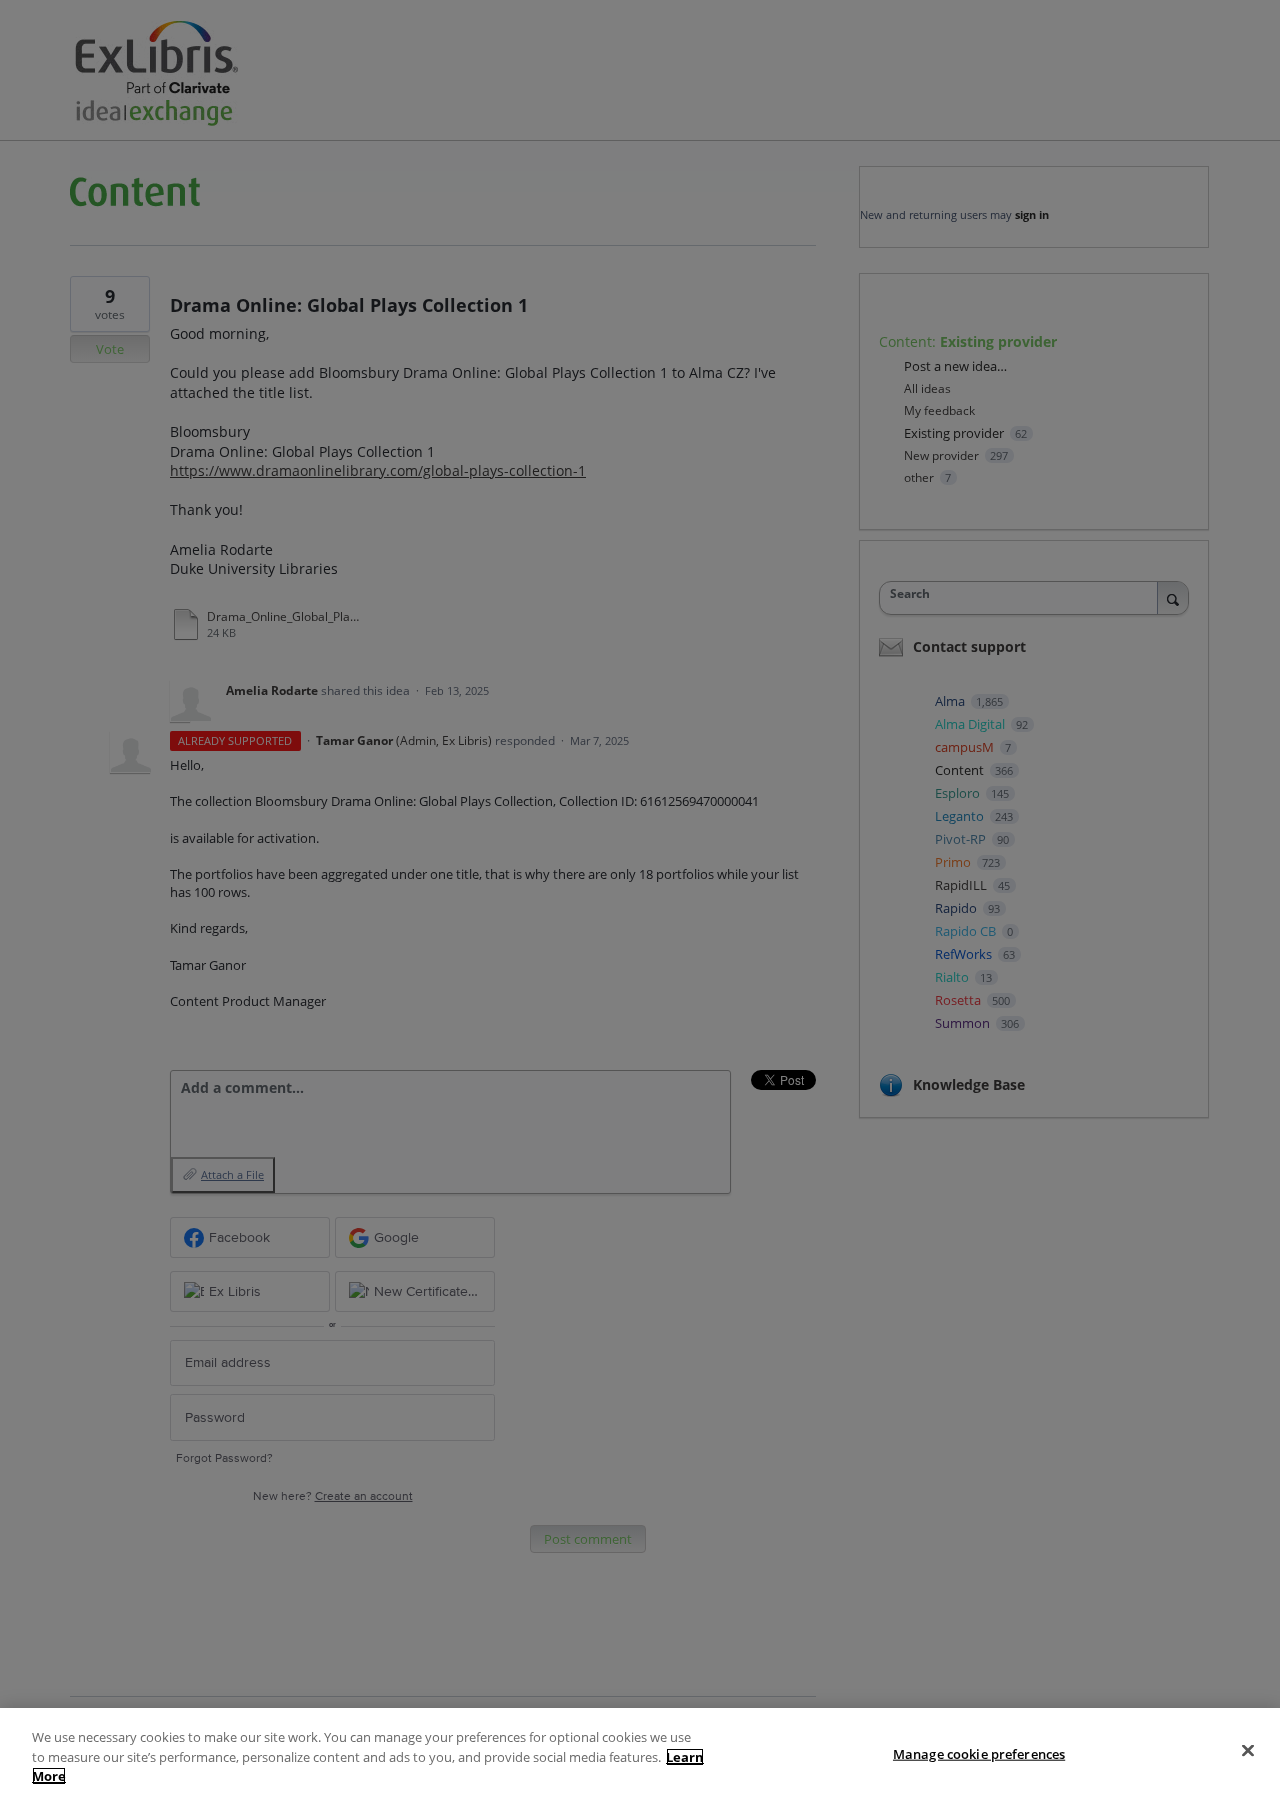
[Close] (1248, 1750)
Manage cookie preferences (979, 1753)
